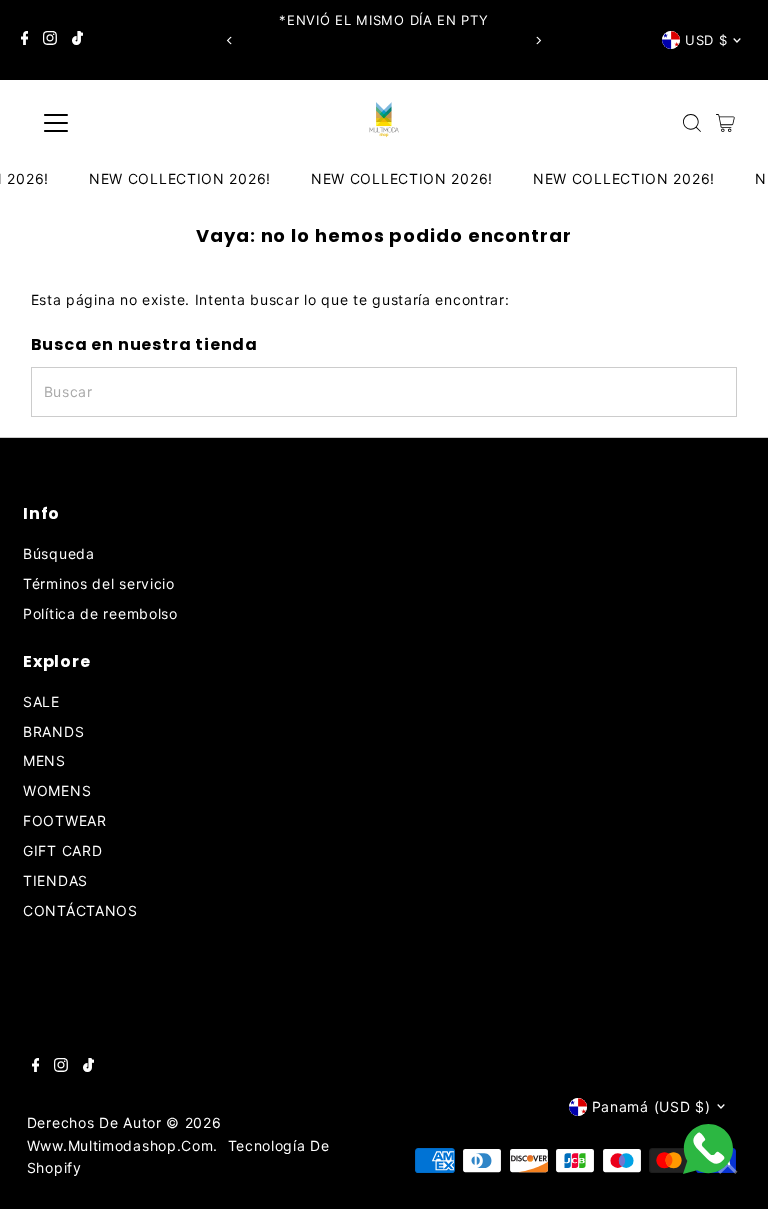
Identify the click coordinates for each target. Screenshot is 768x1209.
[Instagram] (50, 40)
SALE (41, 701)
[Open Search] (692, 123)
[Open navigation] (114, 123)
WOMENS (57, 790)
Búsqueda (59, 553)
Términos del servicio (99, 583)
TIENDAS (55, 880)
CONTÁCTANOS (80, 910)
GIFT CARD (62, 850)
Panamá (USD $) (651, 1106)
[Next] (538, 40)
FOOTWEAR (65, 820)
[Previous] (229, 40)
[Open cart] (725, 123)
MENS (44, 760)
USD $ (706, 40)
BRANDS (53, 731)
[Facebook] (25, 40)
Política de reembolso (100, 613)
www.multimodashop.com (120, 1145)
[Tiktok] (77, 40)
